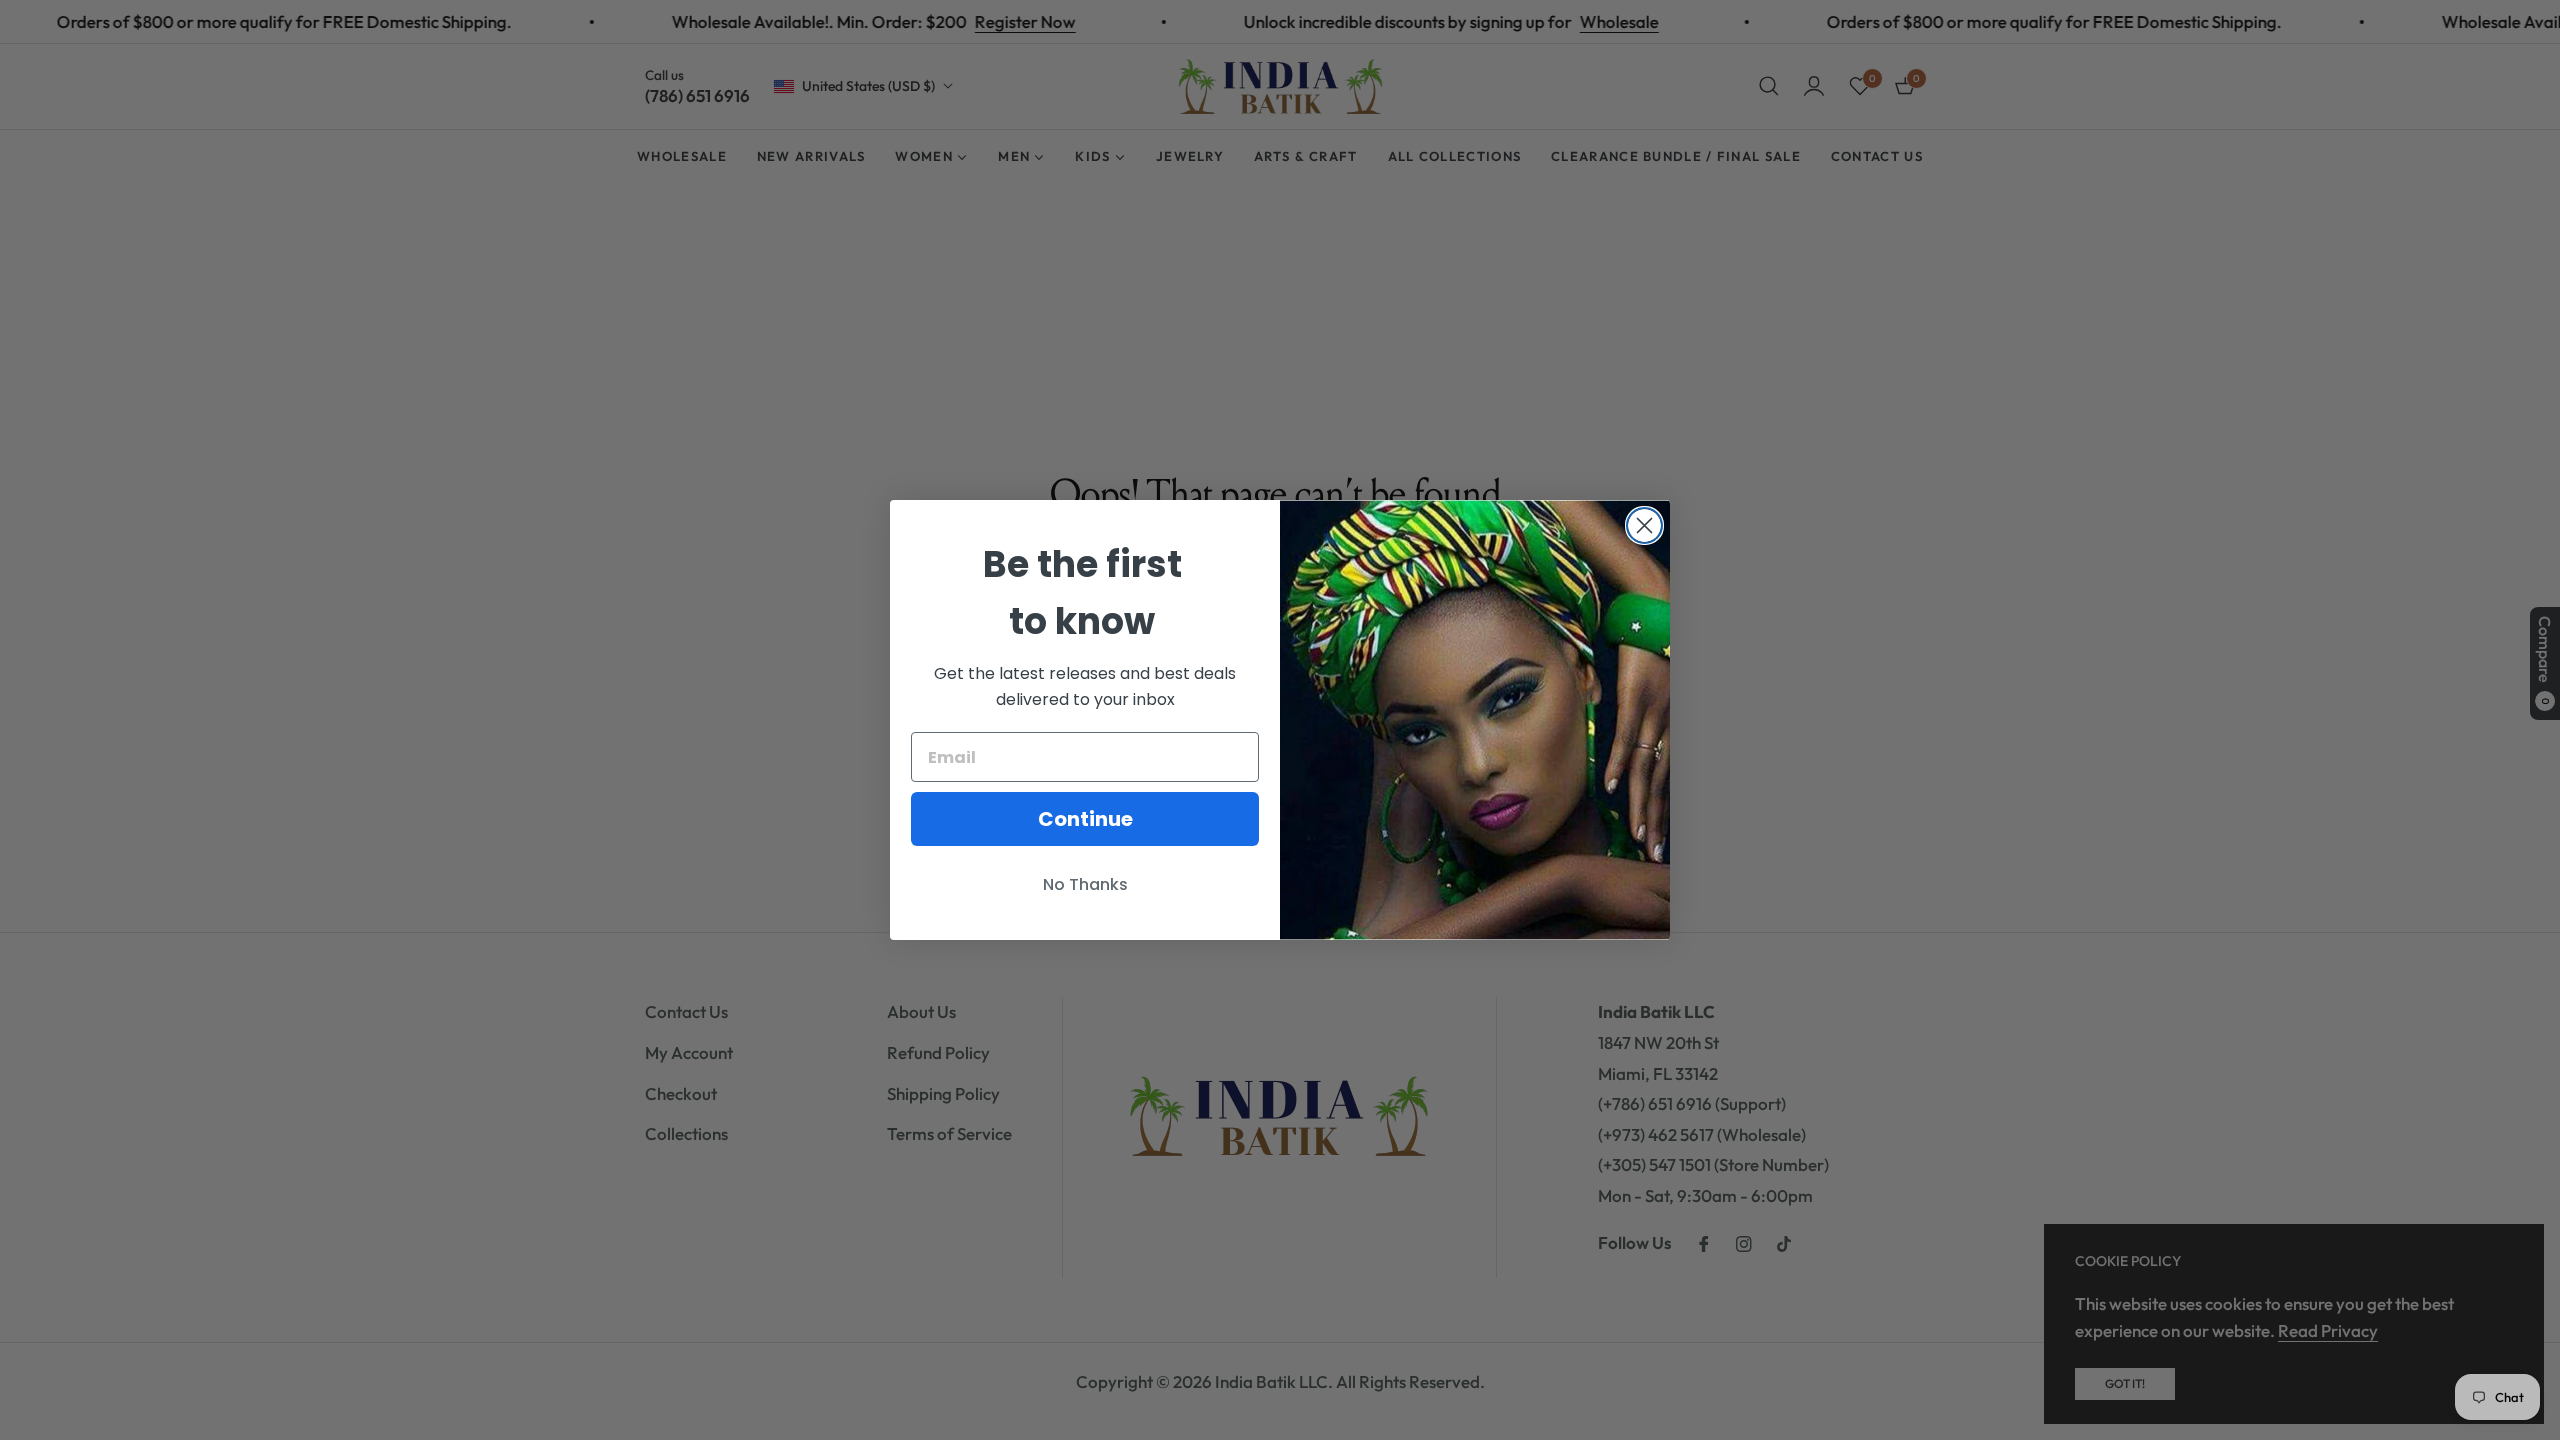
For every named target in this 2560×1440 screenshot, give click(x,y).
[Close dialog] (1644, 525)
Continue (1085, 819)
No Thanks (1085, 884)
